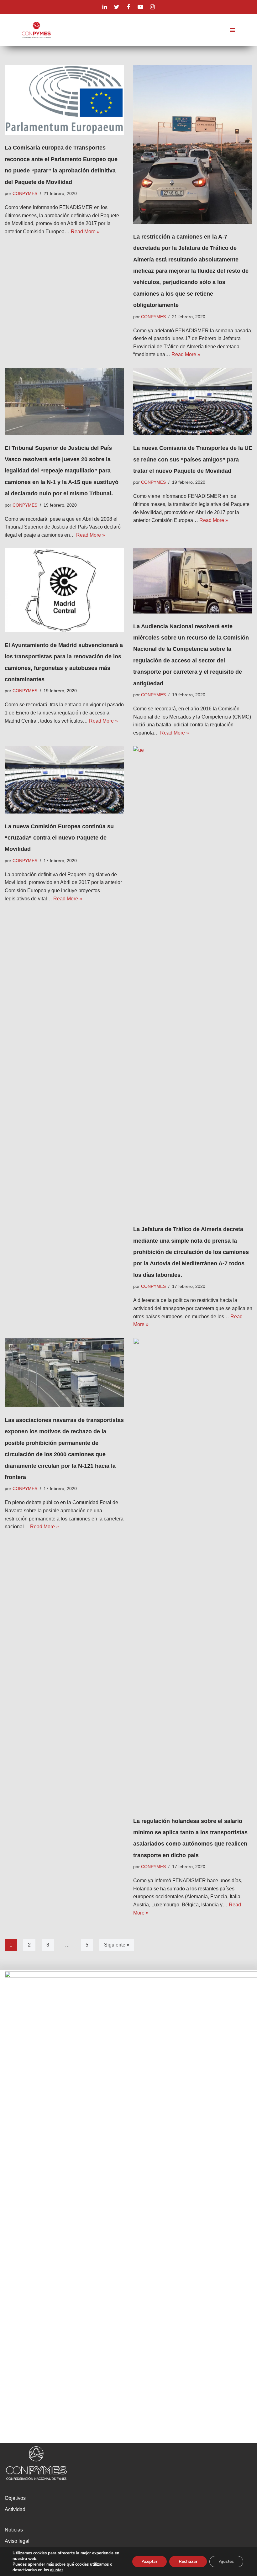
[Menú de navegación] (232, 30)
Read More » (85, 232)
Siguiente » (117, 1945)
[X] (117, 7)
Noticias (14, 2530)
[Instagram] (152, 7)
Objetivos (15, 2498)
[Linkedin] (105, 7)
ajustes (57, 2570)
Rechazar (188, 2561)
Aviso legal (17, 2541)
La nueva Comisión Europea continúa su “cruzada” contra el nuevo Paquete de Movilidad (59, 838)
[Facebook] (128, 7)
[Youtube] (140, 7)
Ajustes (226, 2561)
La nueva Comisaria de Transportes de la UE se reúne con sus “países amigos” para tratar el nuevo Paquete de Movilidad (193, 459)
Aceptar (149, 2561)
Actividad (15, 2509)
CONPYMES (25, 193)
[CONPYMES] (36, 30)
